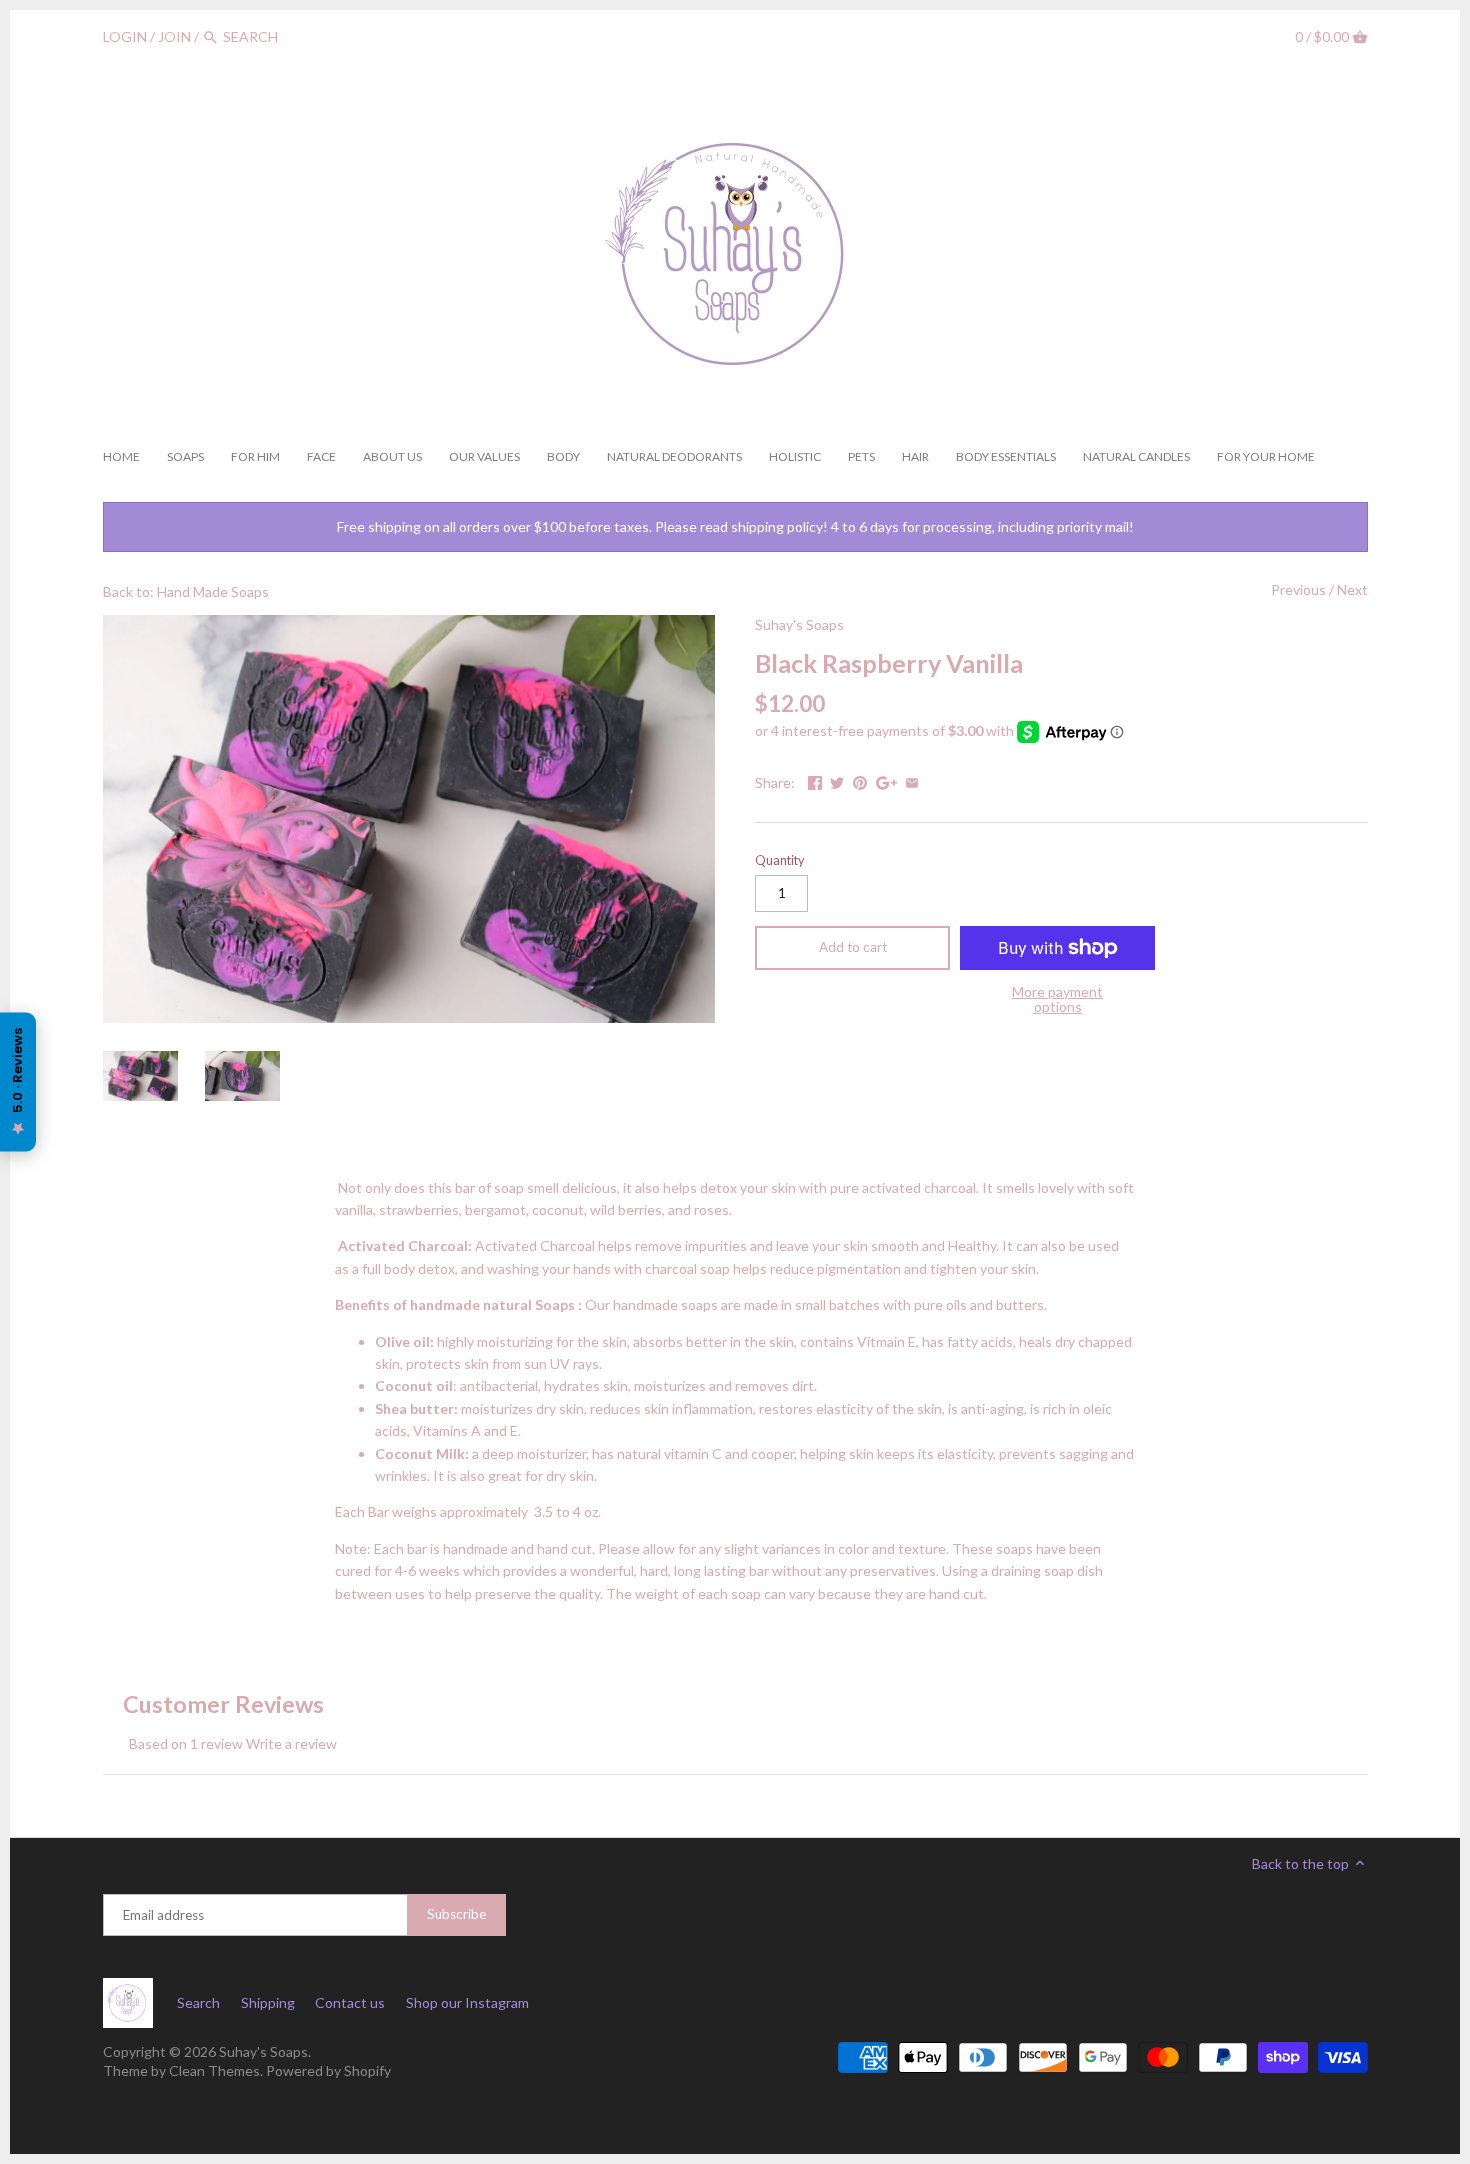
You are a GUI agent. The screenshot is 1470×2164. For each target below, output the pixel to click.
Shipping (268, 2002)
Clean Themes (214, 2070)
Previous (1298, 589)
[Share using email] (912, 780)
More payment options (1057, 999)
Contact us (350, 2002)
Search (198, 2002)
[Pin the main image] (860, 780)
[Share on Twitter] (837, 780)
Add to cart (853, 947)
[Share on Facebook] (815, 780)
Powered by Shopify (328, 2070)
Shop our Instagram (467, 2002)
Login (125, 36)
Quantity (779, 860)
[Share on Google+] (886, 780)
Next (1352, 589)
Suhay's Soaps (799, 624)
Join (174, 36)
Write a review (291, 1743)
